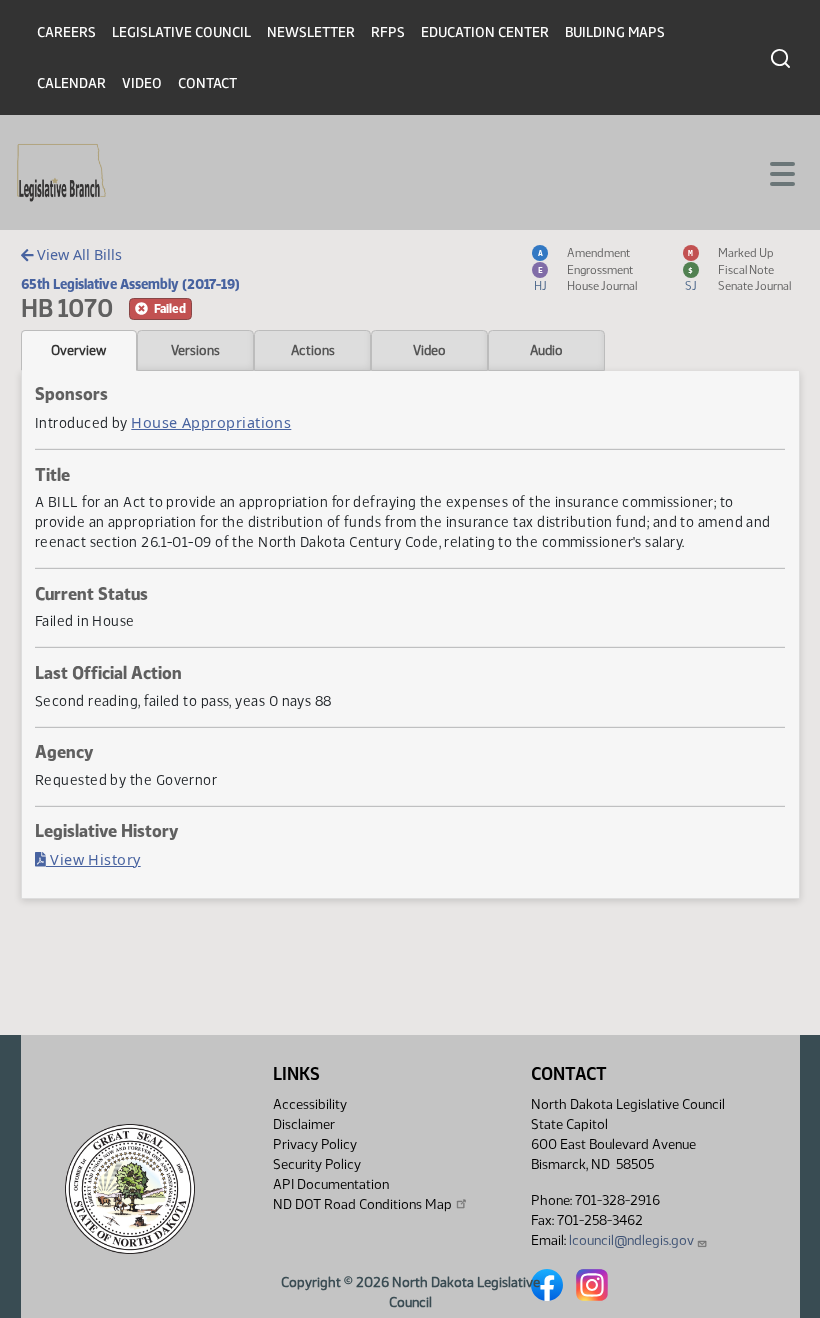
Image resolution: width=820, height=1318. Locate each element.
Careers (66, 32)
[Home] (61, 173)
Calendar (71, 83)
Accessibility (310, 1104)
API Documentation (331, 1184)
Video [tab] (429, 350)
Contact (207, 83)
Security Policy (317, 1164)
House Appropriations (211, 422)
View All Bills (77, 254)
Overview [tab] (78, 350)
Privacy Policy (315, 1144)
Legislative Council (181, 32)
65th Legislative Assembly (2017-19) (130, 284)
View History (93, 859)
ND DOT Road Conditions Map (362, 1204)
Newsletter (311, 32)
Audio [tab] (546, 350)
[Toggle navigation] (781, 172)
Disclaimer (304, 1124)
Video (142, 83)
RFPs (388, 32)
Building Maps (615, 32)
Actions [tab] (313, 350)
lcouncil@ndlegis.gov (631, 1240)
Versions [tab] (195, 350)
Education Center (485, 32)
